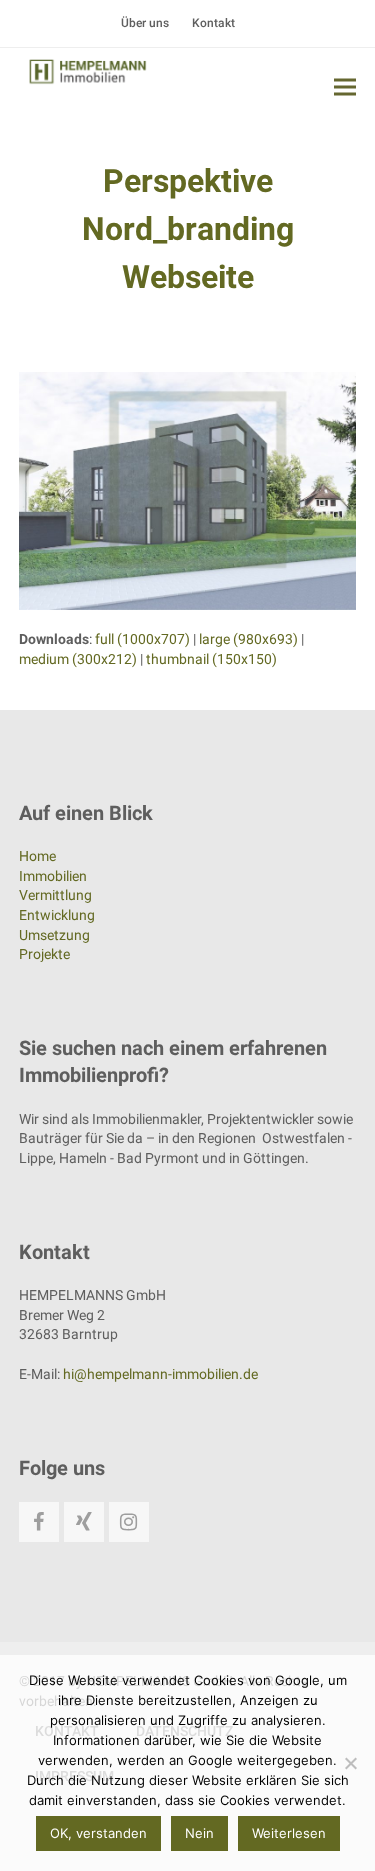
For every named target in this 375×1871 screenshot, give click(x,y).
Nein (199, 1833)
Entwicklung (57, 915)
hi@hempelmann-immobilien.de (160, 1374)
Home (37, 856)
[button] (345, 86)
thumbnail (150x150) (211, 659)
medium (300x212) (78, 659)
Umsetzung (54, 935)
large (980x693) (248, 639)
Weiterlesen (289, 1833)
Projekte (44, 954)
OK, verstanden (98, 1833)
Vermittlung (55, 895)
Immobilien (53, 876)
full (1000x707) (142, 639)
